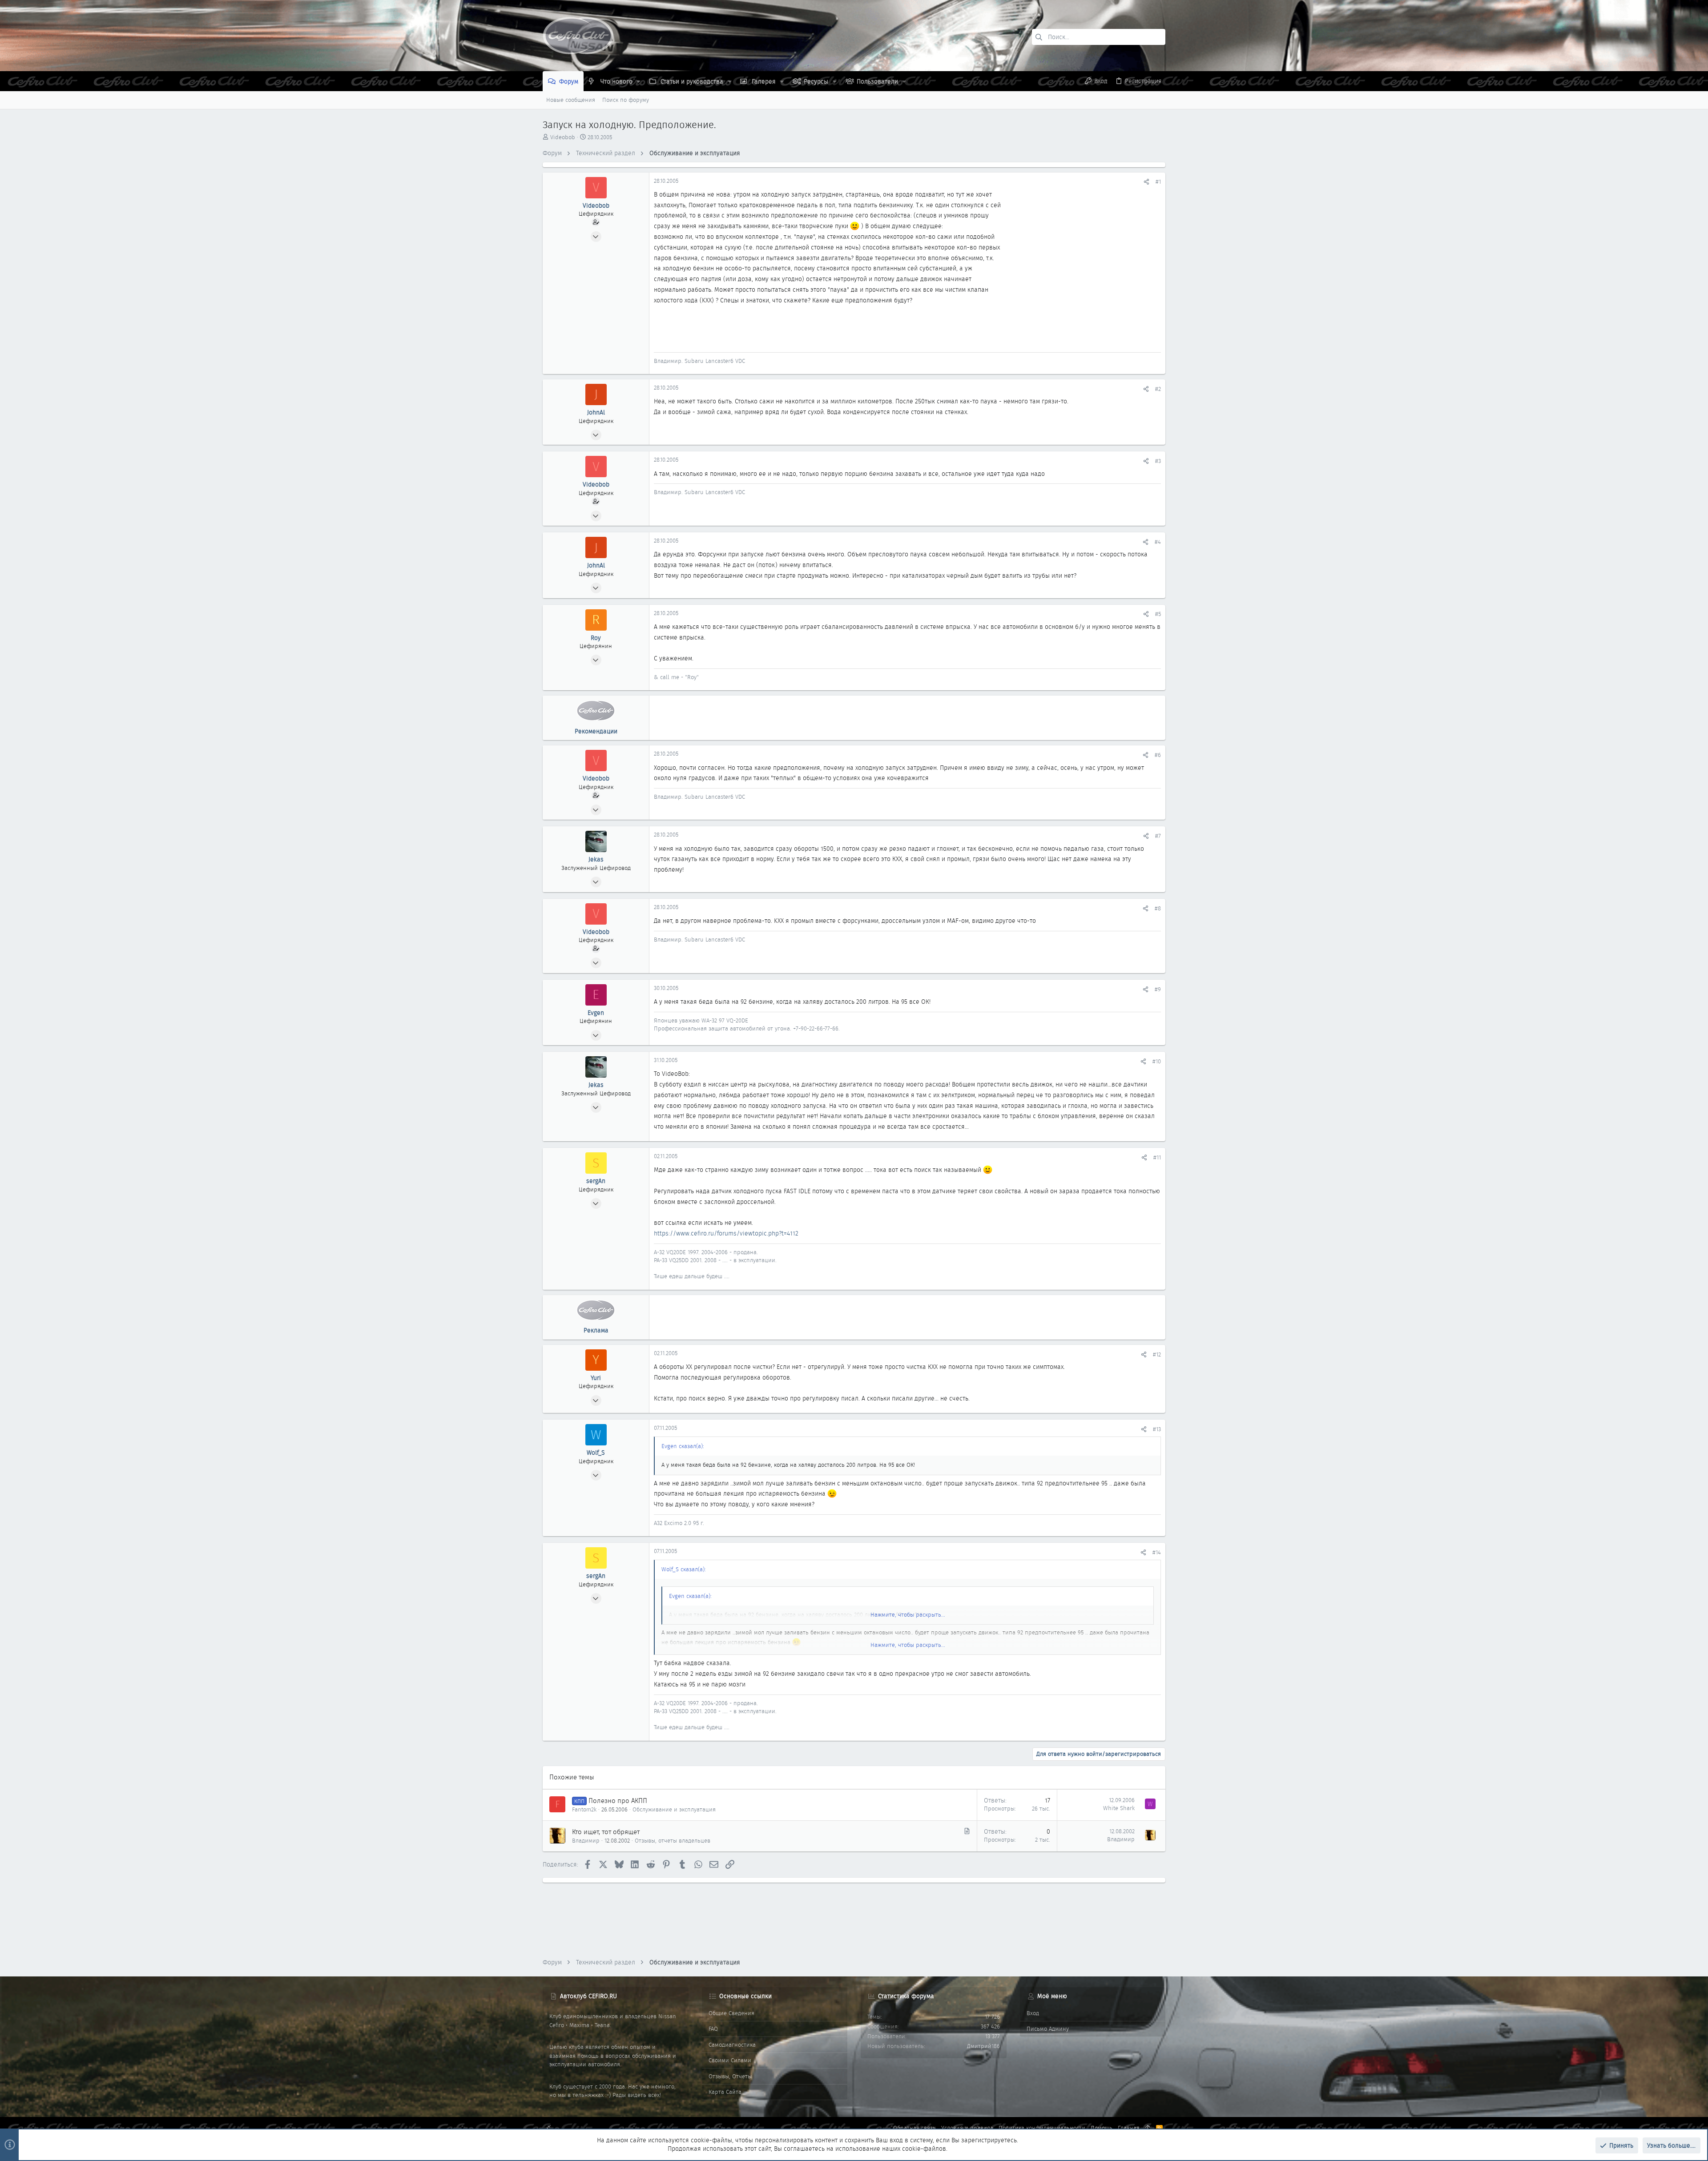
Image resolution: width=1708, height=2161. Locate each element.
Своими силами (730, 2060)
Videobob (563, 137)
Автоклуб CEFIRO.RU (588, 1996)
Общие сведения (731, 2013)
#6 (1158, 755)
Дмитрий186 (983, 2046)
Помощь (1102, 2128)
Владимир (586, 1841)
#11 (1157, 1157)
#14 (1157, 1552)
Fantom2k (584, 1809)
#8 (1158, 908)
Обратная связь (914, 2128)
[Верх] (1148, 2128)
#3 (1158, 461)
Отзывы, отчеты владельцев (673, 1841)
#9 (1158, 989)
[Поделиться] (1146, 182)
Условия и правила (967, 2128)
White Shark (1119, 1808)
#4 (1158, 542)
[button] (638, 81)
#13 (1157, 1429)
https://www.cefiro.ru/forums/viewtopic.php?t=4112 (726, 1233)
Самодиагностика (732, 2045)
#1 (1158, 182)
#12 (1157, 1354)
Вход (1033, 2013)
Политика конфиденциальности (1042, 2128)
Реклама (596, 1330)
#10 (1157, 1061)
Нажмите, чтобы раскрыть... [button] (908, 1615)
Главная (1129, 2128)
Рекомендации (596, 731)
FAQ (713, 2029)
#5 (1158, 614)
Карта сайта (725, 2092)
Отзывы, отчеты (730, 2076)
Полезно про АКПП (618, 1801)
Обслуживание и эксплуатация (674, 1809)
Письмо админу (1048, 2029)
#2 (1158, 389)
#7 (1158, 836)
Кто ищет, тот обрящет (606, 1832)
